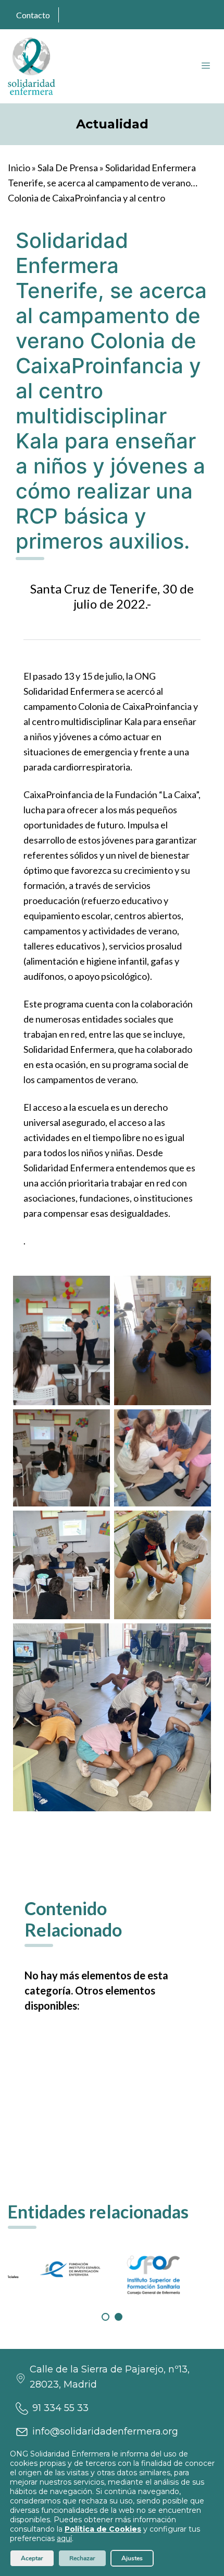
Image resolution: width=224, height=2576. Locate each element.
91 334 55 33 (60, 2408)
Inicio (19, 168)
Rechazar (82, 2558)
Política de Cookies (103, 2529)
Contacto (33, 15)
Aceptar (32, 2558)
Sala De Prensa (68, 168)
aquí (64, 2538)
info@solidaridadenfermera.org (105, 2431)
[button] (105, 2317)
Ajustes (132, 2558)
